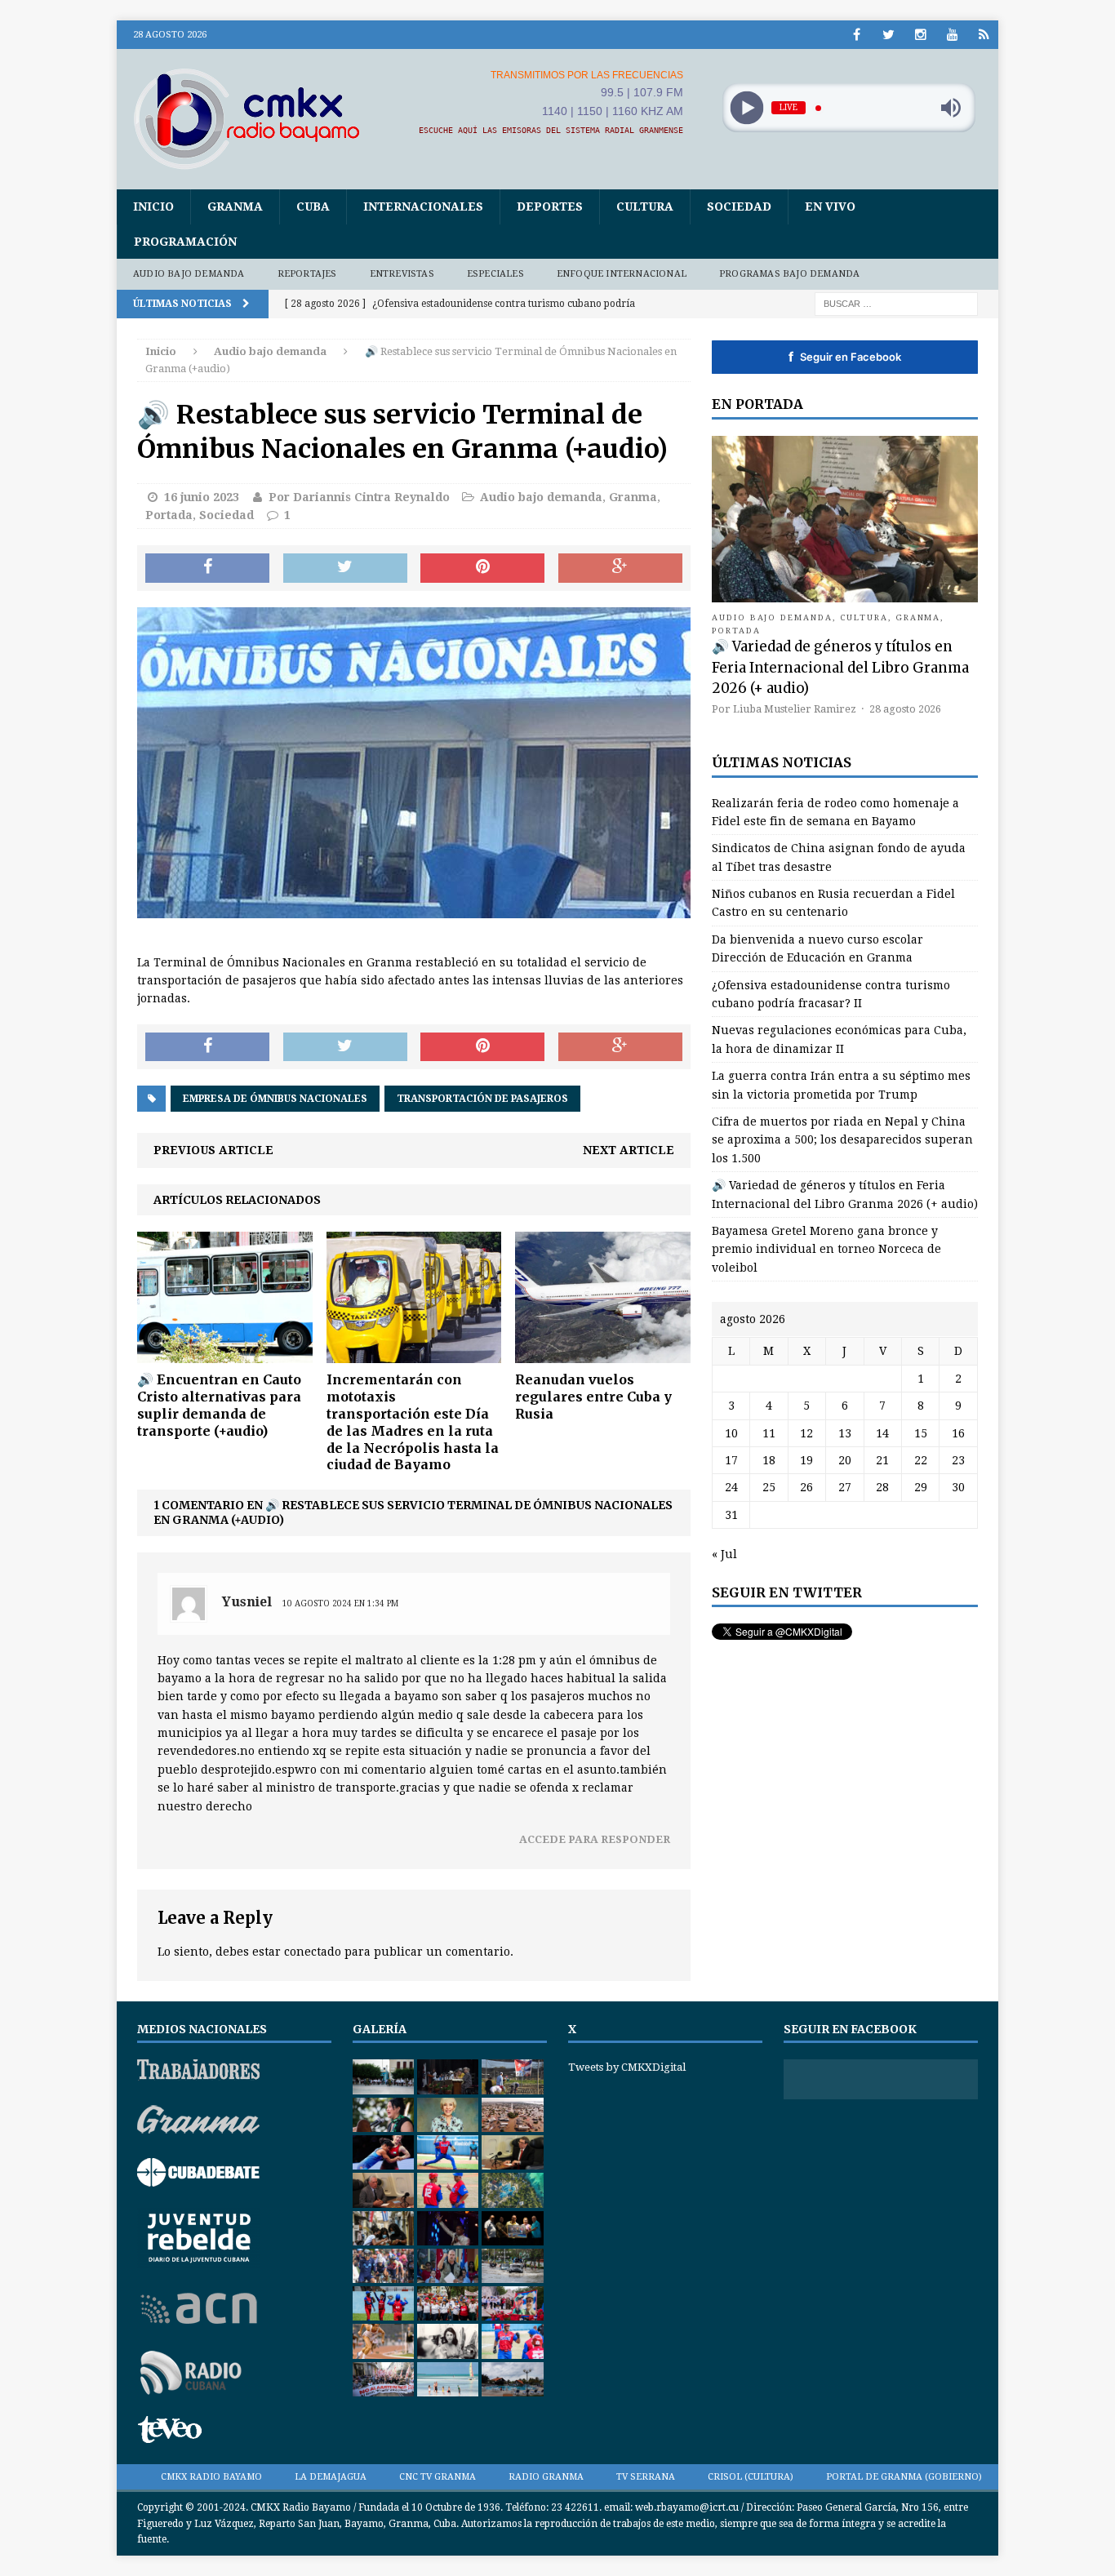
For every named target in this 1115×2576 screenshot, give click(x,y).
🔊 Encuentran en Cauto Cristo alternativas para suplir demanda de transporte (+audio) (219, 1405)
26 (806, 1487)
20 (845, 1460)
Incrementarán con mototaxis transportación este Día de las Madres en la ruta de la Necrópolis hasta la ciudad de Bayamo (413, 1422)
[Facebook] (857, 35)
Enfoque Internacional (622, 274)
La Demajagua (331, 2477)
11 (769, 1433)
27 (845, 1487)
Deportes (550, 207)
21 (882, 1460)
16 (958, 1433)
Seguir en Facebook (845, 357)
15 (921, 1433)
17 (731, 1460)
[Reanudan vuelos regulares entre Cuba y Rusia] (603, 1354)
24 (731, 1487)
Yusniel (247, 1602)
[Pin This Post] (482, 568)
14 (882, 1433)
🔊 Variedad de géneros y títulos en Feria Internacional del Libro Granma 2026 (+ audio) (840, 667)
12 (806, 1433)
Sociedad (739, 207)
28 (882, 1487)
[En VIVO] (984, 35)
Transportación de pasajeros (482, 1099)
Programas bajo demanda (789, 274)
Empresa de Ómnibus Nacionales (275, 1099)
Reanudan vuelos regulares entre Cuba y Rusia (593, 1397)
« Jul (724, 1554)
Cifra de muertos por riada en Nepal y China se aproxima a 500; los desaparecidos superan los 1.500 (842, 1140)
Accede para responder (595, 1839)
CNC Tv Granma (438, 2477)
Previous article (213, 1150)
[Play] (746, 108)
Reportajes (307, 274)
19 (806, 1460)
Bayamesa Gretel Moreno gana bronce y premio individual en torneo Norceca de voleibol (826, 1249)
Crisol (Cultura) (751, 2477)
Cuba (313, 207)
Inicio (153, 207)
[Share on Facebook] (207, 568)
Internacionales (423, 207)
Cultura (645, 207)
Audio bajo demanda (189, 274)
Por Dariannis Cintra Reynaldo (359, 497)
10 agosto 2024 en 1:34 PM (340, 1603)
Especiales (495, 274)
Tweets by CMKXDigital (627, 2067)
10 (731, 1433)
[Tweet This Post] (345, 568)
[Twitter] (888, 35)
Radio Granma (546, 2477)
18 (769, 1460)
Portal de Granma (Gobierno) (904, 2477)
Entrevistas (402, 274)
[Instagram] (920, 35)
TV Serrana (646, 2477)
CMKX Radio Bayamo (211, 2477)
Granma (235, 207)
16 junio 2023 (202, 497)
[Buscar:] (896, 303)
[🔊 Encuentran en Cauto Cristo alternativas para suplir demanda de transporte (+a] (225, 1354)
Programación (185, 242)
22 (921, 1460)
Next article (629, 1150)
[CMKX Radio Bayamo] (256, 118)
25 (769, 1487)
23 (958, 1460)
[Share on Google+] (620, 568)
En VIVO (830, 207)
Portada (169, 515)
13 (845, 1433)
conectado (313, 1952)
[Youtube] (952, 35)
